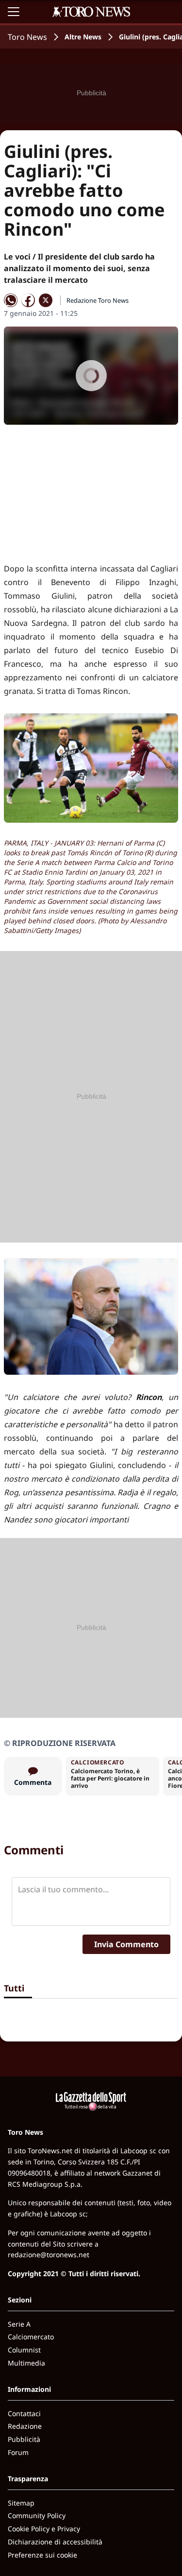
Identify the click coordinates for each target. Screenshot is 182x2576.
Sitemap (21, 2503)
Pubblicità (24, 2439)
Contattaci (24, 2413)
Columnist (24, 2350)
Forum (18, 2452)
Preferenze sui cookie (42, 2555)
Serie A (19, 2324)
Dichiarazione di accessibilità (55, 2542)
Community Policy (37, 2515)
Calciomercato (31, 2337)
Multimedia (26, 2363)
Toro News (27, 37)
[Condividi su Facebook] (28, 300)
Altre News (83, 37)
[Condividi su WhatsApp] (11, 300)
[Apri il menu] (14, 12)
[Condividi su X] (46, 300)
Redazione (25, 2426)
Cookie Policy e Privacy (44, 2529)
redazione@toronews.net (49, 2255)
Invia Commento (126, 1944)
